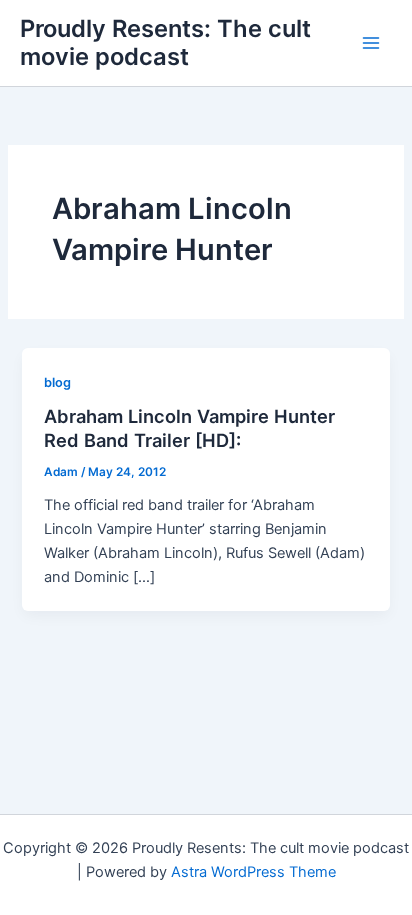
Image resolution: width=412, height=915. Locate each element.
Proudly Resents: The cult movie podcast (165, 42)
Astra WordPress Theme (253, 872)
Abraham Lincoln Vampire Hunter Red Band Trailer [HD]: (189, 428)
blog (57, 382)
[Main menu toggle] (371, 43)
